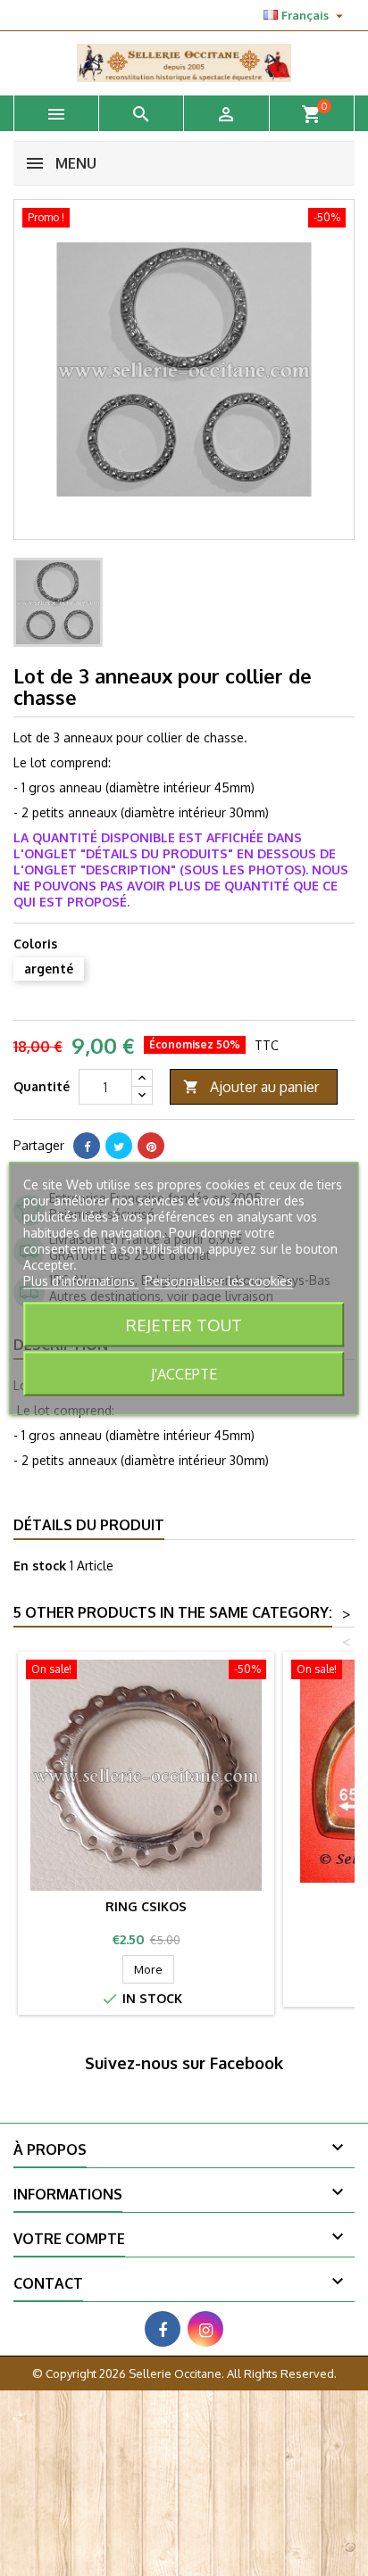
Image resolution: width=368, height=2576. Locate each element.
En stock (40, 1565)
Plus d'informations (81, 1280)
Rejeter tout (184, 1324)
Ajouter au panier (251, 1087)
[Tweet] (119, 1146)
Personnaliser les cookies (219, 1280)
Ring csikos (146, 1906)
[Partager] (87, 1146)
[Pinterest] (151, 1146)
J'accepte (184, 1373)
